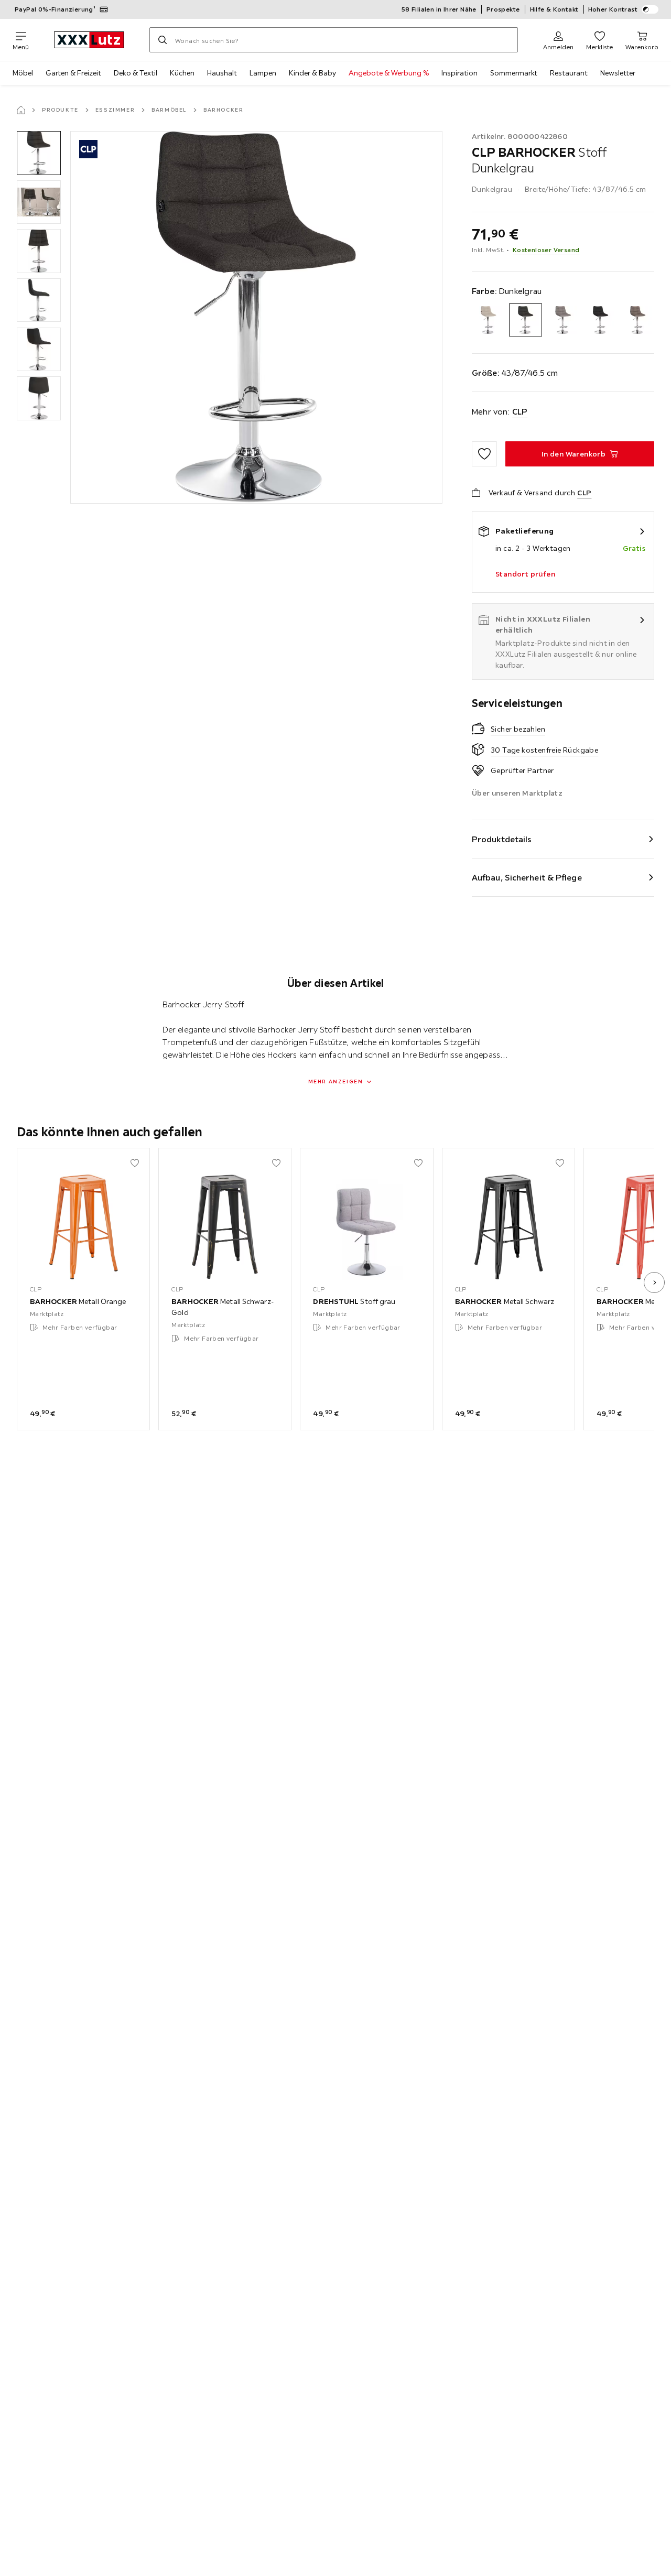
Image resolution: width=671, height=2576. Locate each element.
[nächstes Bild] (654, 1282)
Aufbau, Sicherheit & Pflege (527, 877)
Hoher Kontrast (613, 9)
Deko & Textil (136, 73)
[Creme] (488, 320)
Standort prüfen (525, 574)
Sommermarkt (514, 73)
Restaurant (569, 73)
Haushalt (222, 73)
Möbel (23, 73)
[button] (39, 153)
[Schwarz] (600, 320)
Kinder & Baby (312, 73)
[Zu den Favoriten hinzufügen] (484, 454)
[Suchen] (163, 40)
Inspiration (459, 73)
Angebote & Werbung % (389, 73)
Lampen (263, 73)
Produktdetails (502, 839)
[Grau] (563, 320)
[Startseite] (21, 110)
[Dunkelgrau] (526, 320)
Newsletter (618, 73)
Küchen (182, 73)
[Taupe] (638, 320)
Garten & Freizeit (73, 73)
